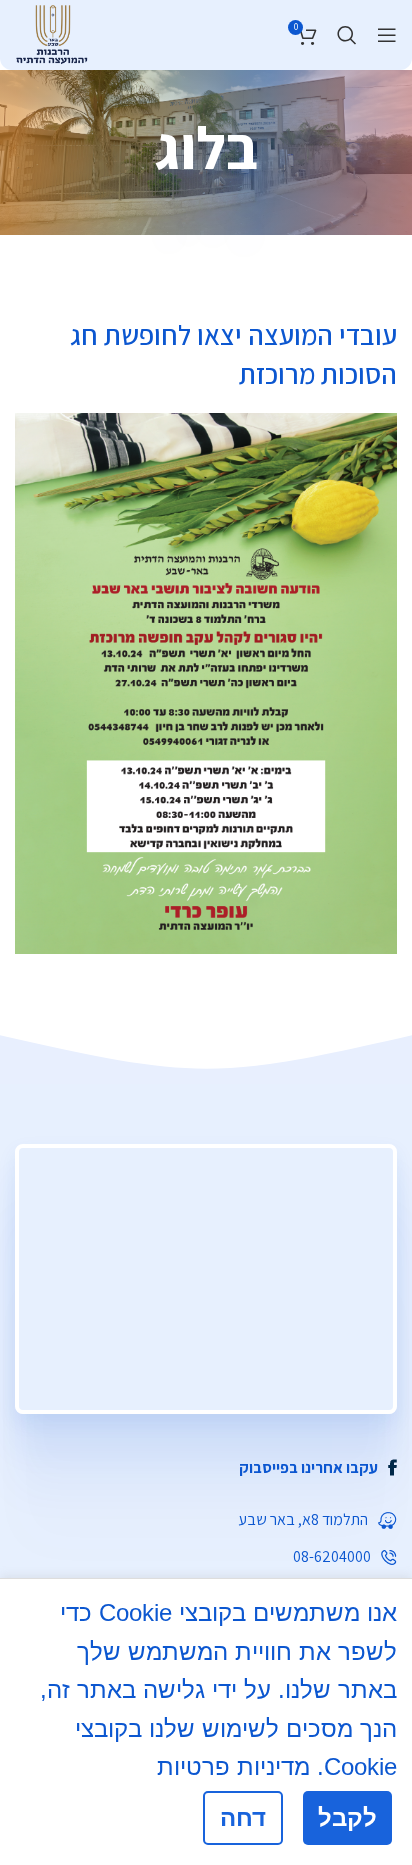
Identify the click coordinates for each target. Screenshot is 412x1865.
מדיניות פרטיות (233, 1766)
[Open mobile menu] (387, 35)
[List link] (206, 1468)
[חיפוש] (347, 35)
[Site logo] (51, 32)
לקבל (347, 1817)
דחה (243, 1817)
